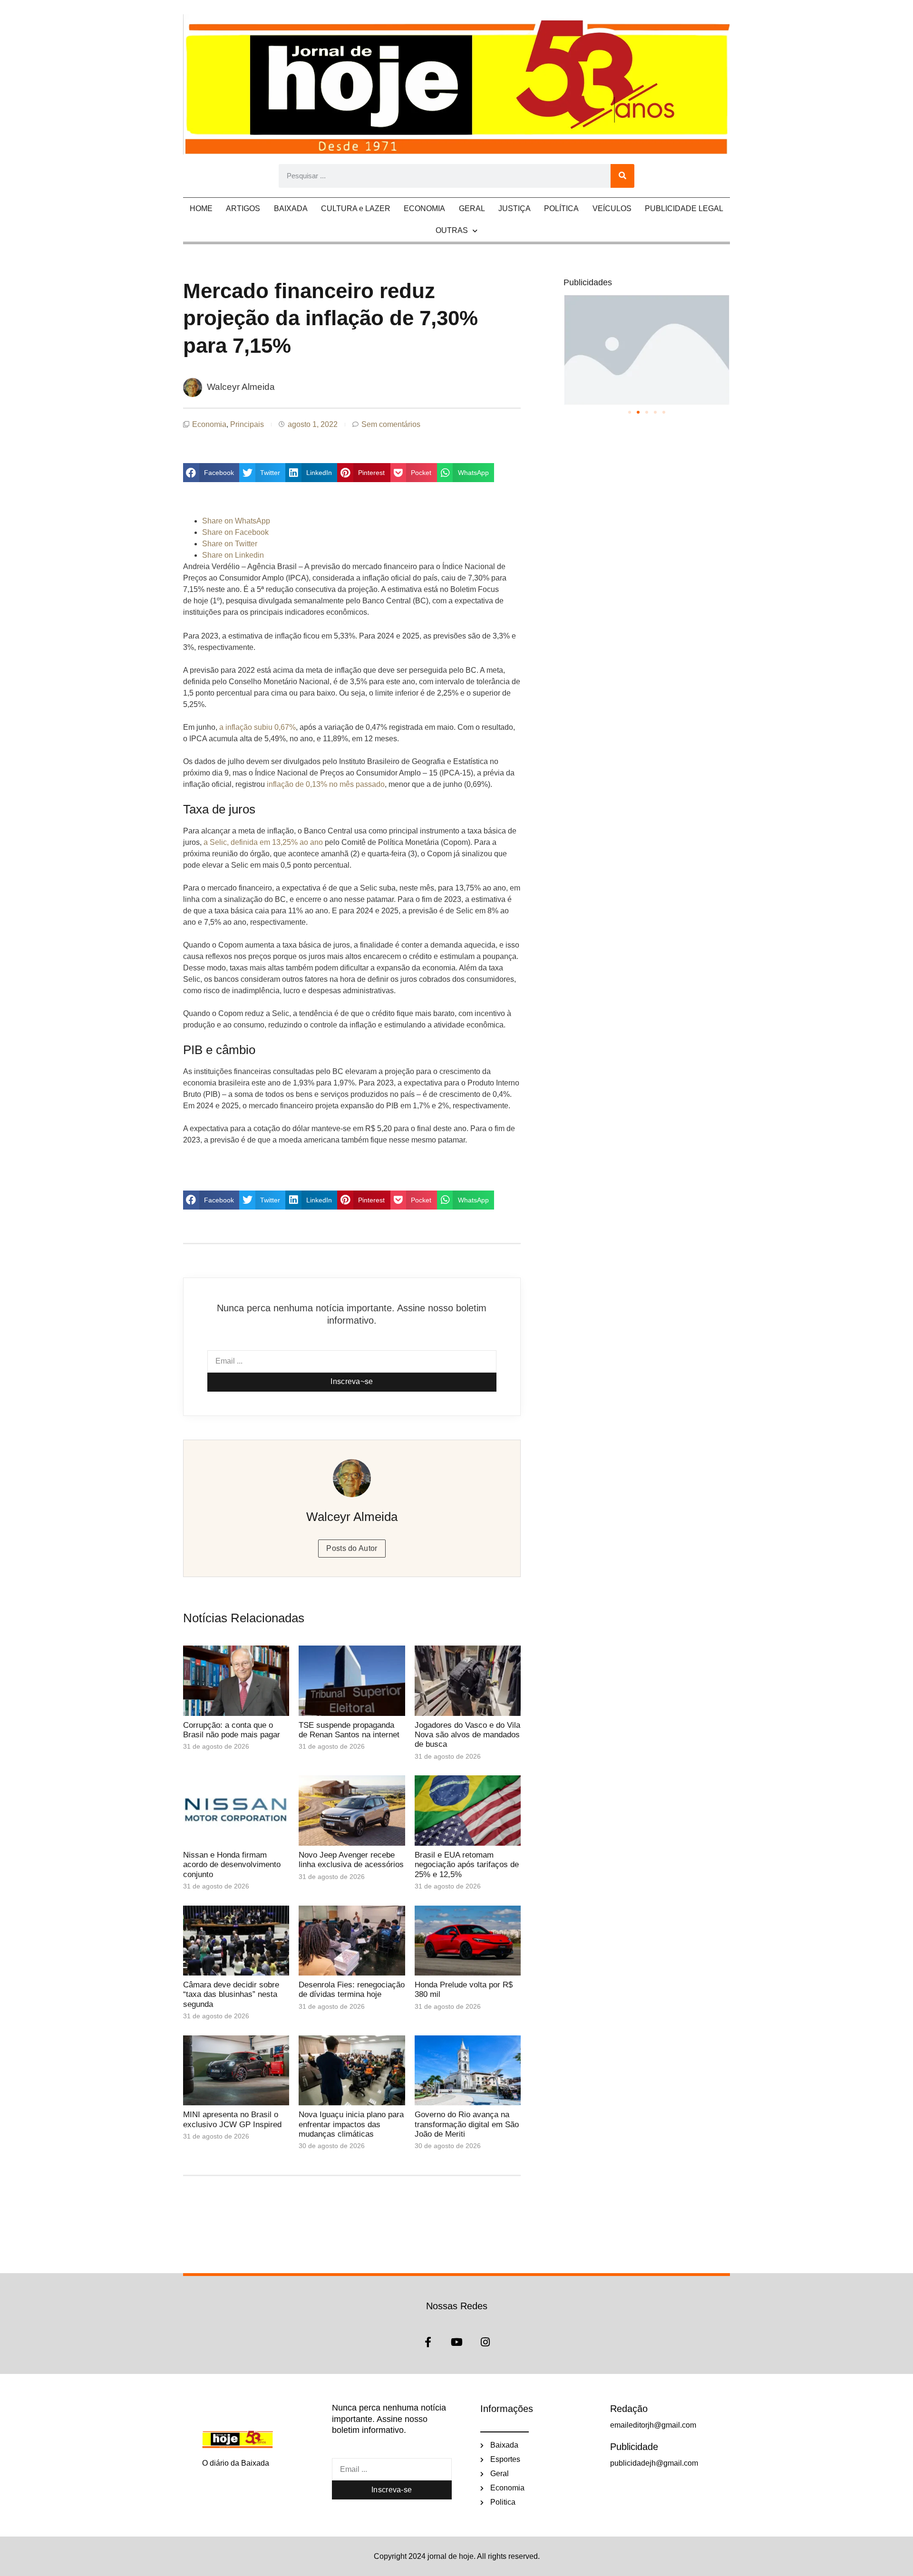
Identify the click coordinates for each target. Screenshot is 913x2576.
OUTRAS (452, 230)
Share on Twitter (230, 544)
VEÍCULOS (612, 208)
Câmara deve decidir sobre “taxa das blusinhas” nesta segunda (231, 1995)
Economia (209, 424)
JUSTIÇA (515, 208)
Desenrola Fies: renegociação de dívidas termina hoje (352, 1990)
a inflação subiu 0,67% (257, 727)
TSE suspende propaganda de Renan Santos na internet (349, 1730)
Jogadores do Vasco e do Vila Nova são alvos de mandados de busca (467, 1735)
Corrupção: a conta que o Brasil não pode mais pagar (232, 1730)
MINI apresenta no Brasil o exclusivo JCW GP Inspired (232, 2119)
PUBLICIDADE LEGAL (684, 208)
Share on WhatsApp (236, 521)
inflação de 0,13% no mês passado (326, 784)
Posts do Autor (352, 1548)
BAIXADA (291, 208)
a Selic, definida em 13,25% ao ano (263, 842)
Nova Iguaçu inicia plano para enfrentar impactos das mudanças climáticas (351, 2124)
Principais (247, 424)
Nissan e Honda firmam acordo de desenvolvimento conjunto (232, 1865)
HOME (201, 208)
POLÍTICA (561, 208)
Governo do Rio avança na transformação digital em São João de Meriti (467, 2124)
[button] (211, 473)
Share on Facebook (235, 532)
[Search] (622, 176)
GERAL (472, 208)
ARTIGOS (243, 208)
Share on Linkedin (233, 555)
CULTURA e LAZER (356, 208)
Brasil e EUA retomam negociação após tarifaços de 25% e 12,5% (467, 1865)
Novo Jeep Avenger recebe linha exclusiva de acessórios (351, 1860)
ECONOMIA (424, 208)
